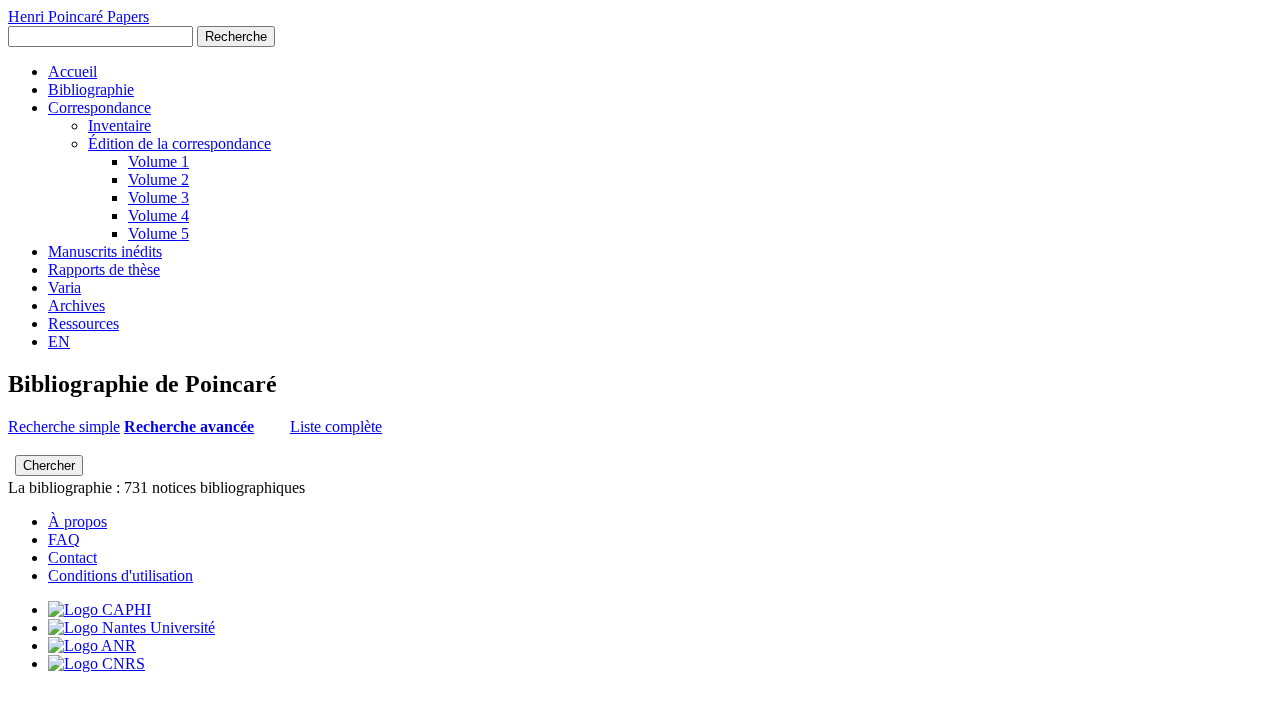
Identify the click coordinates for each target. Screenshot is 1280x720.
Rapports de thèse (104, 269)
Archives (76, 305)
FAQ (64, 539)
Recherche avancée (189, 426)
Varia (64, 287)
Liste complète (336, 426)
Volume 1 (158, 161)
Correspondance (99, 107)
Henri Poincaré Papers (78, 16)
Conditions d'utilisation (120, 575)
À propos (77, 521)
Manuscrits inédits (105, 251)
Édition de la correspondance (179, 143)
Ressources (83, 323)
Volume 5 (158, 233)
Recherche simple (64, 426)
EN (59, 341)
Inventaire (119, 125)
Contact (72, 557)
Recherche (236, 36)
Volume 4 (158, 215)
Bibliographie (91, 89)
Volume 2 (158, 179)
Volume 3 (158, 197)
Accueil (72, 71)
